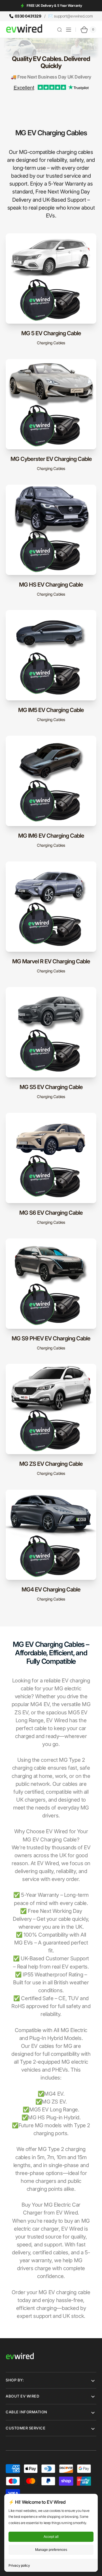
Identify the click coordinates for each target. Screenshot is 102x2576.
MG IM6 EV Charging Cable (51, 836)
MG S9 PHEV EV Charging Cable (51, 1338)
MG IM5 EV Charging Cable (51, 710)
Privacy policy (19, 2565)
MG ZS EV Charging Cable (51, 1464)
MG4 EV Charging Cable (51, 1589)
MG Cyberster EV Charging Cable (51, 459)
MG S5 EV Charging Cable (51, 1087)
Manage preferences (51, 2550)
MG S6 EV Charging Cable (51, 1213)
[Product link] (51, 293)
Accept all (51, 2537)
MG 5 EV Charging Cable (51, 333)
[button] (59, 30)
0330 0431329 (28, 16)
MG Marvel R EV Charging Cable (51, 961)
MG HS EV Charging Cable (51, 585)
